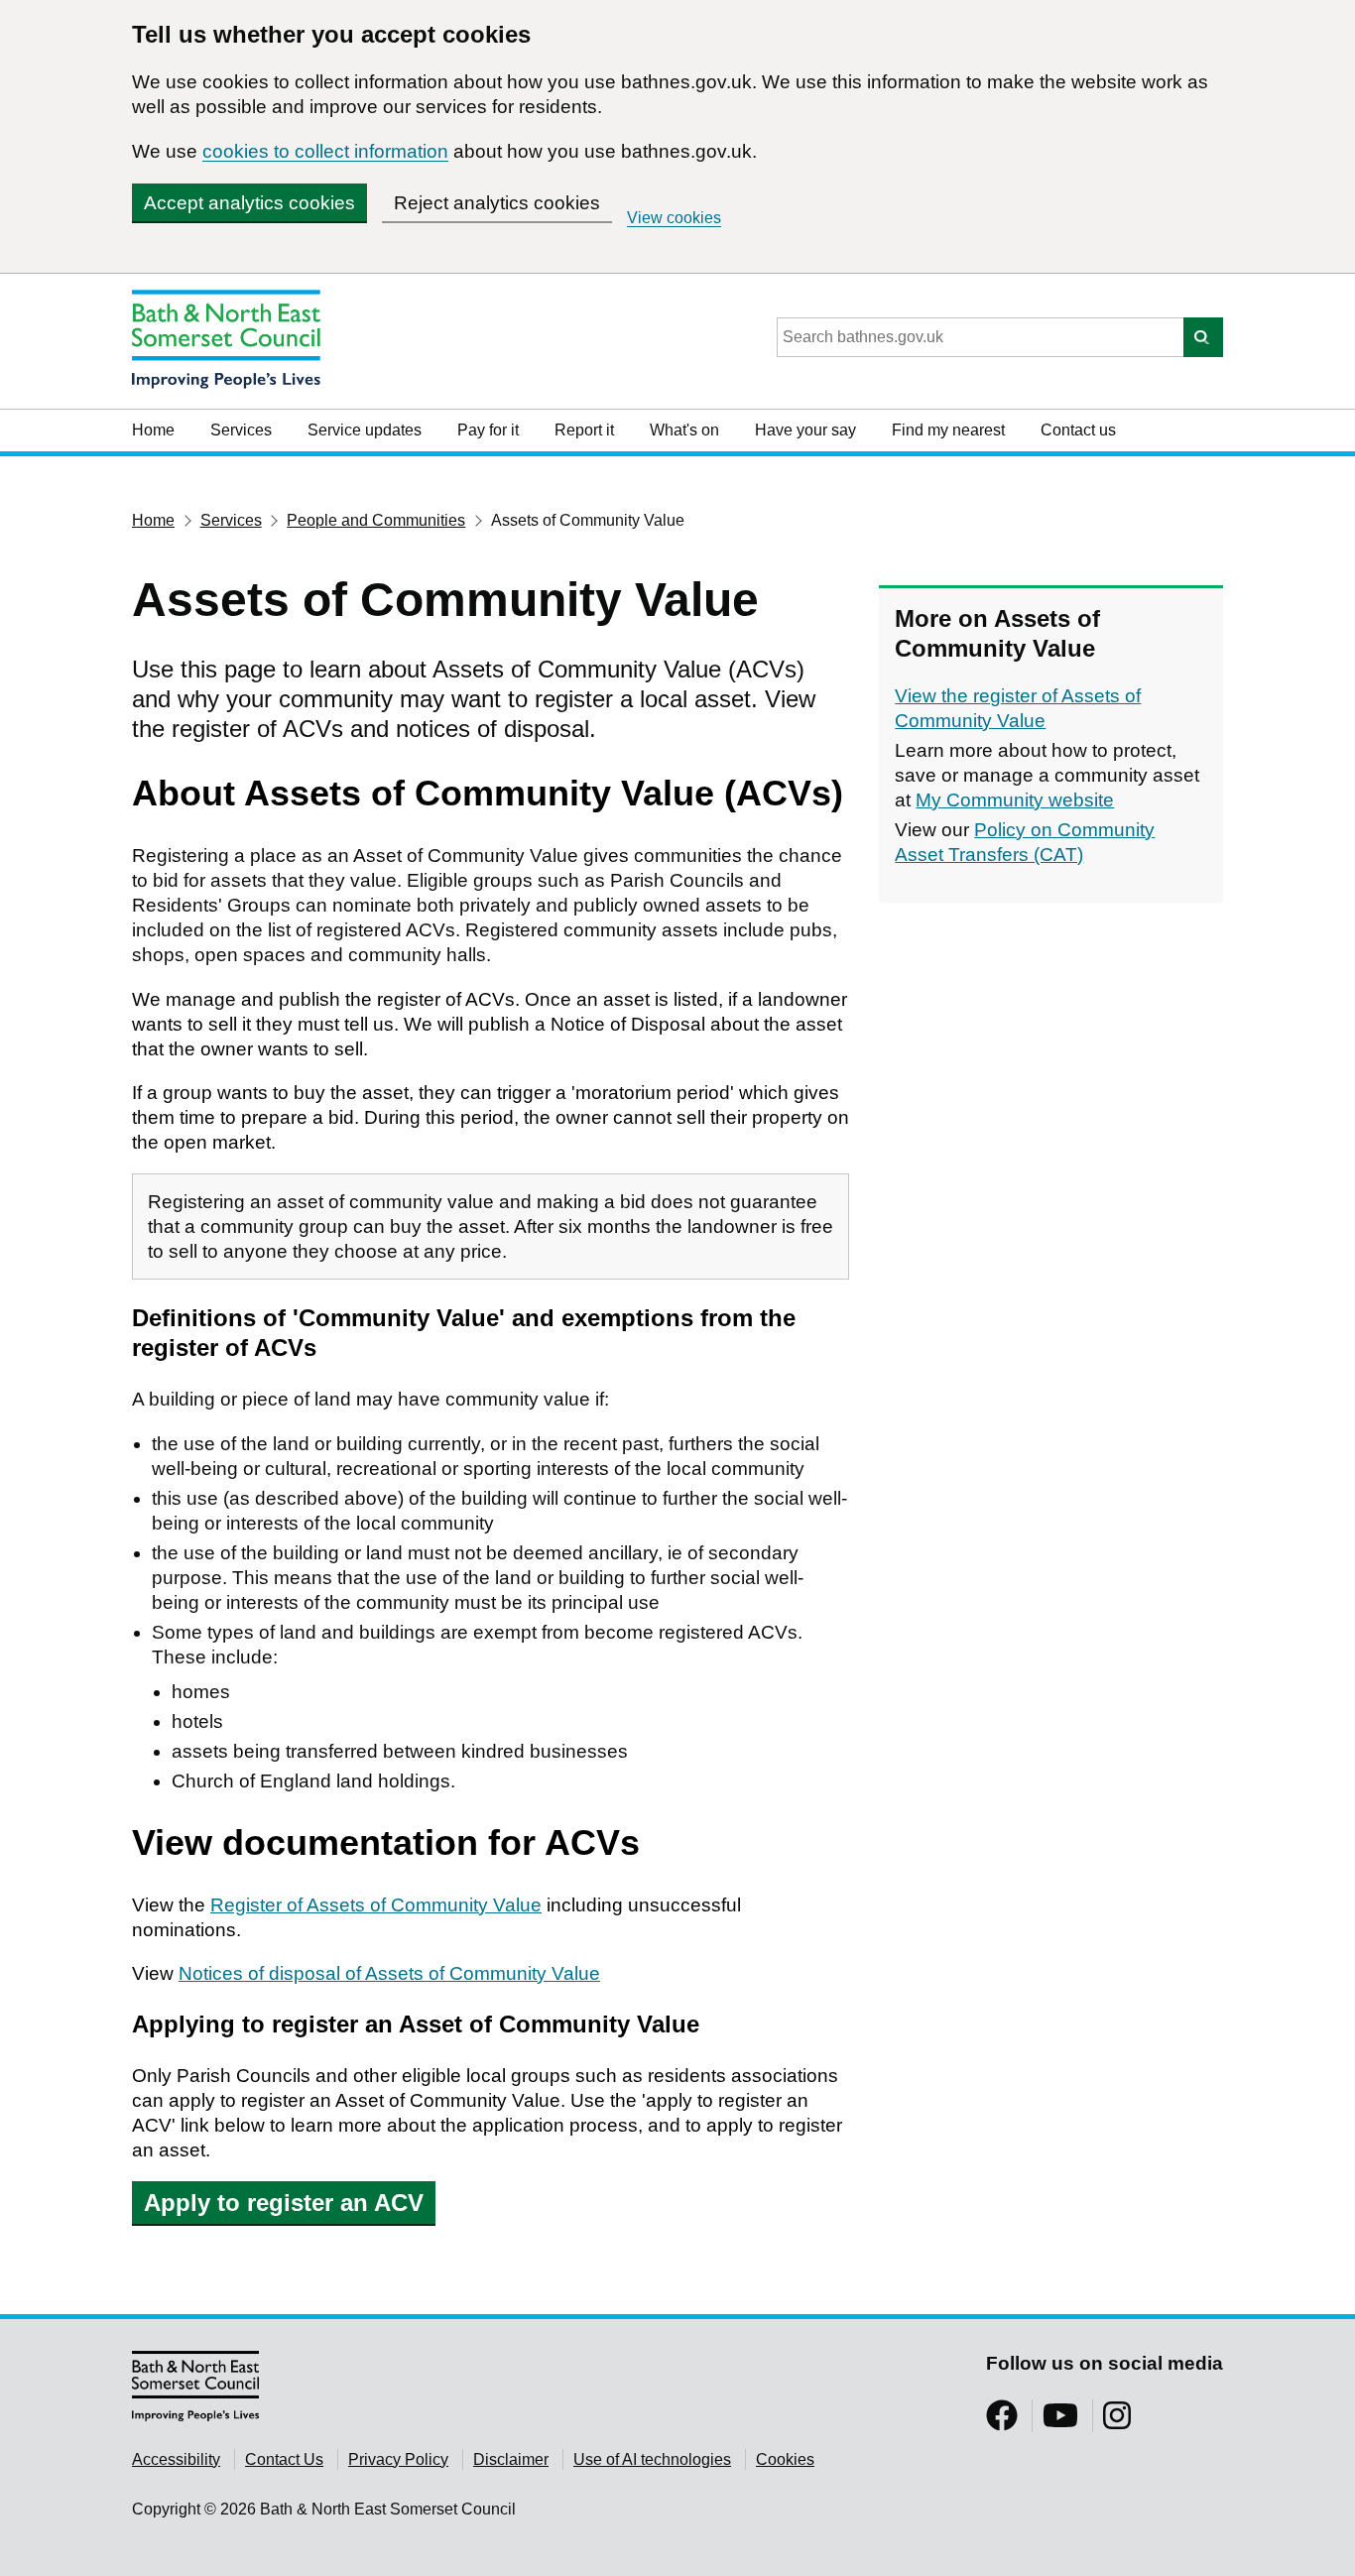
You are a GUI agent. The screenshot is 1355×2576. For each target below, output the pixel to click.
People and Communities (376, 520)
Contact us (1078, 430)
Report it (584, 430)
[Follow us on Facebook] (1002, 2422)
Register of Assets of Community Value (376, 1905)
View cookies (674, 218)
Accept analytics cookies (249, 203)
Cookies (785, 2459)
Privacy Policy (398, 2459)
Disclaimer (511, 2459)
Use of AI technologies (652, 2459)
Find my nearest (948, 430)
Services (241, 430)
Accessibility (176, 2459)
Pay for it (488, 430)
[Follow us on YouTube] (1060, 2422)
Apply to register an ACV (284, 2203)
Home (153, 430)
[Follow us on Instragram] (1117, 2422)
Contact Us (284, 2459)
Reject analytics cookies (497, 203)
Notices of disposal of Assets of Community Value (389, 1973)
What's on (684, 430)
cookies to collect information (325, 151)
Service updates (365, 430)
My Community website (1015, 800)
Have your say (805, 430)
